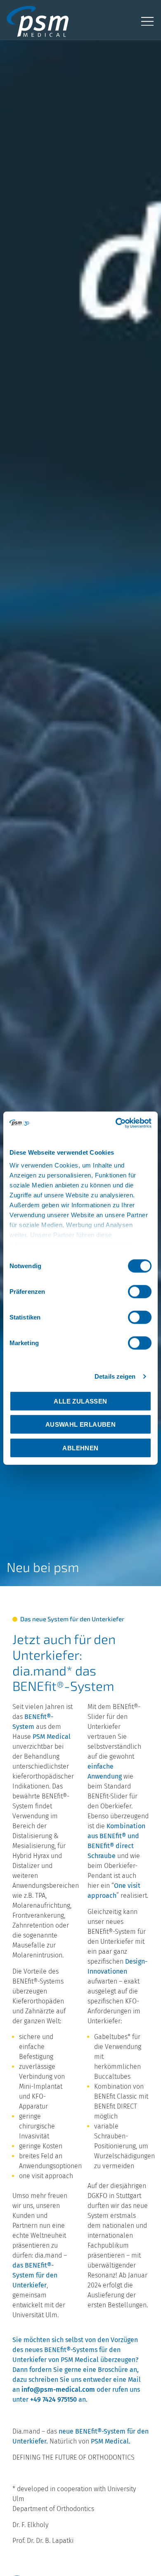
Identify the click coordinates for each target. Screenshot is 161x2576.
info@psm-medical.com (58, 2389)
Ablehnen (80, 1448)
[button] (147, 21)
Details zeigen (115, 1376)
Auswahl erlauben (80, 1424)
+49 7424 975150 (53, 2399)
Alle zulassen (80, 1401)
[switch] (140, 1291)
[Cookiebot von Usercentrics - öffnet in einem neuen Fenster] (116, 1123)
